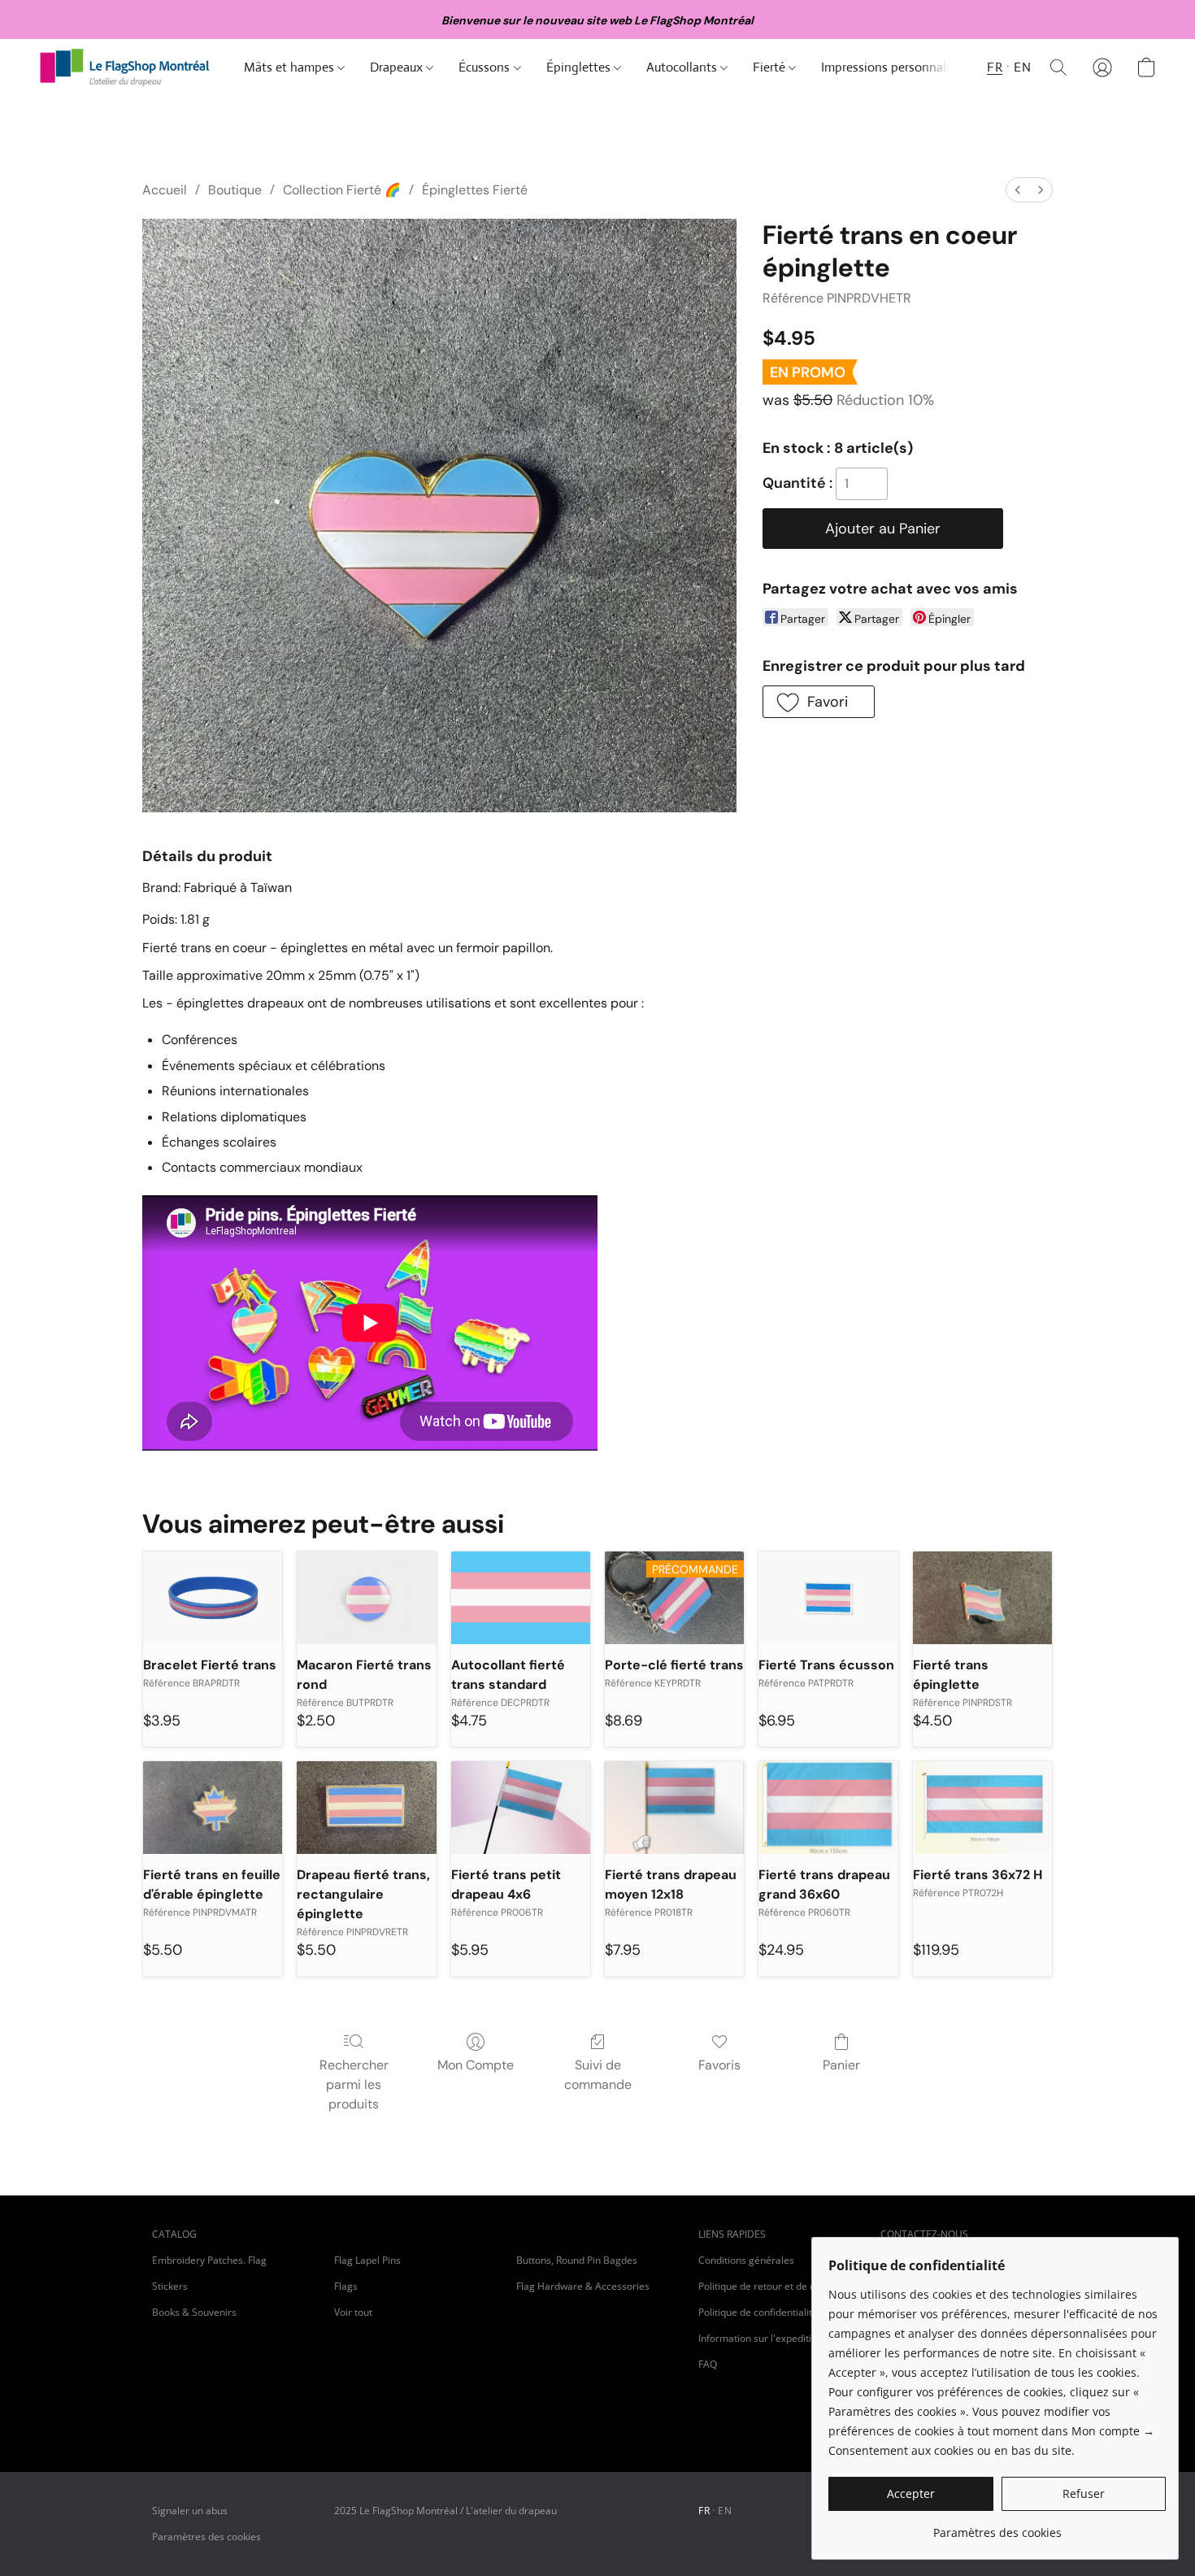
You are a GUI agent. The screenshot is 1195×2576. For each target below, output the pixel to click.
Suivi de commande (598, 2075)
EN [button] (1022, 67)
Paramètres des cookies (206, 2537)
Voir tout (353, 2312)
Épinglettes (580, 67)
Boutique (235, 190)
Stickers (170, 2286)
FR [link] (704, 2511)
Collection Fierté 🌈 (342, 190)
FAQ (708, 2364)
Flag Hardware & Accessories (583, 2286)
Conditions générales (746, 2260)
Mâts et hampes (291, 67)
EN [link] (725, 2511)
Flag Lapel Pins (367, 2260)
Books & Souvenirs (194, 2312)
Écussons (486, 67)
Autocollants (683, 67)
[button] (125, 67)
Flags (346, 2286)
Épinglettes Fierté (475, 190)
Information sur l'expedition (760, 2338)
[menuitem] (1018, 190)
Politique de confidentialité (758, 2312)
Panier (841, 2065)
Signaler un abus (190, 2511)
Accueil (165, 190)
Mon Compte (476, 2065)
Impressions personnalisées (897, 67)
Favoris (719, 2065)
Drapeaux (398, 67)
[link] (997, 2527)
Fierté (771, 67)
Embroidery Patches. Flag (209, 2260)
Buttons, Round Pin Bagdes (577, 2260)
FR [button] (995, 67)
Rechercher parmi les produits (354, 2084)
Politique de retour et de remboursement (780, 2286)
